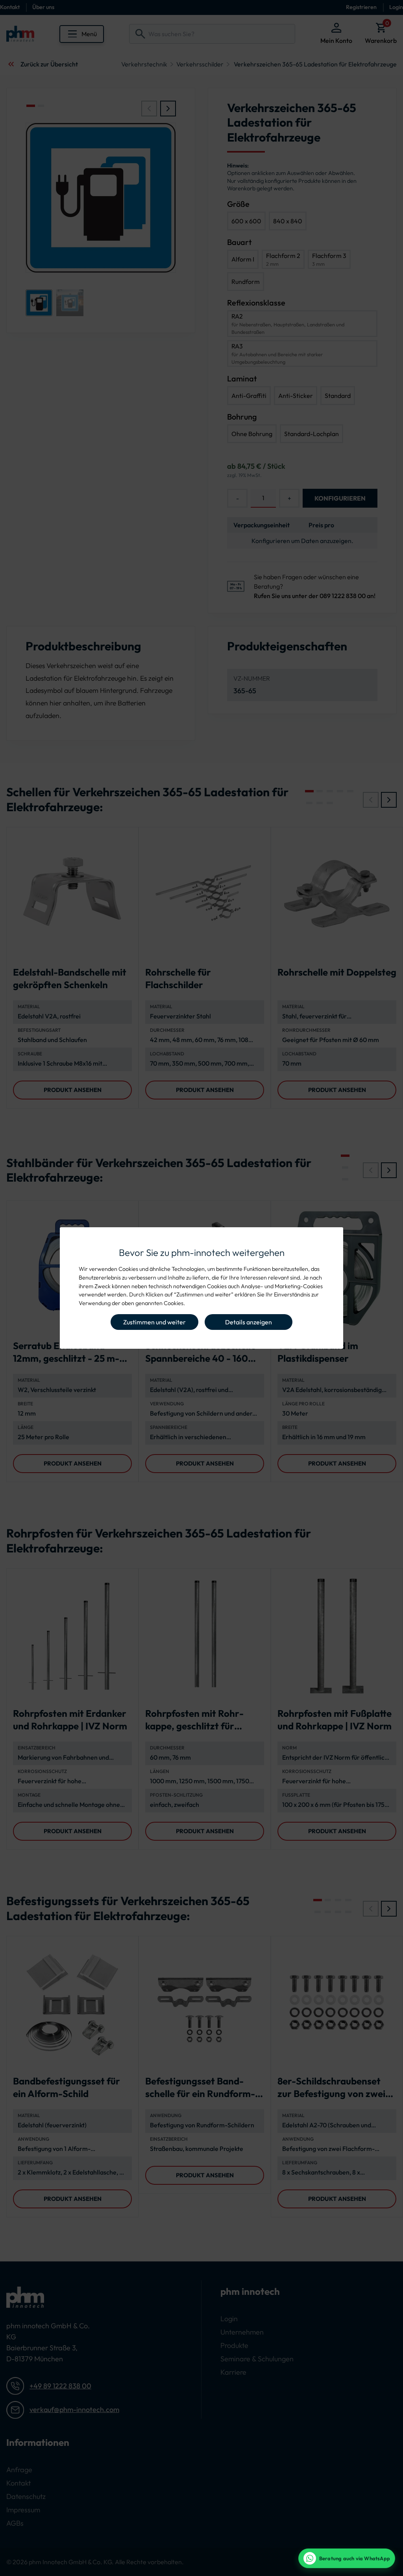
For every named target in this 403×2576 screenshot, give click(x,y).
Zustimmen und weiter (154, 1322)
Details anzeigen (249, 1322)
